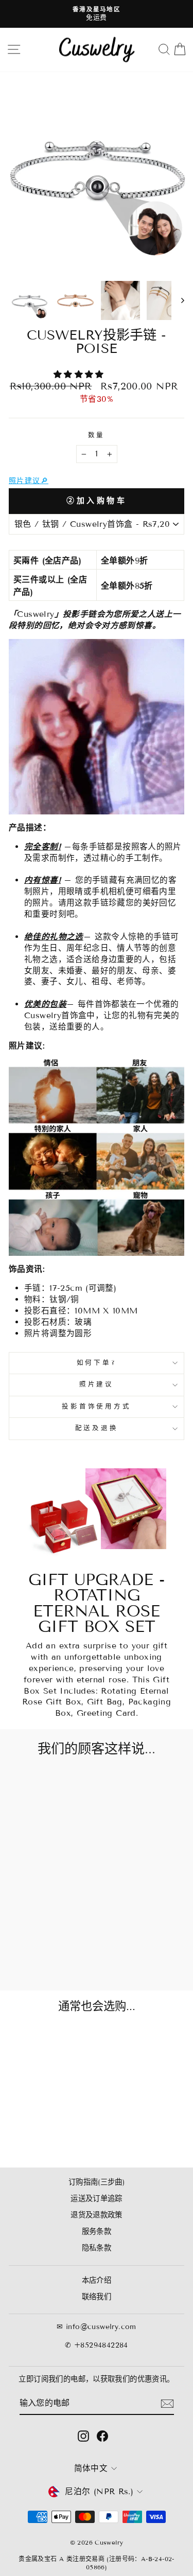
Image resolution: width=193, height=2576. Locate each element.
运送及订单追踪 (97, 2199)
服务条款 (97, 2232)
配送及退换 (97, 1428)
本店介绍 (97, 2280)
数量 (97, 435)
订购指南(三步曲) (97, 2182)
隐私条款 (97, 2248)
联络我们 (97, 2297)
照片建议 (97, 1384)
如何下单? (97, 1363)
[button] (80, 374)
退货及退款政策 (97, 2215)
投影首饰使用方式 (96, 1407)
